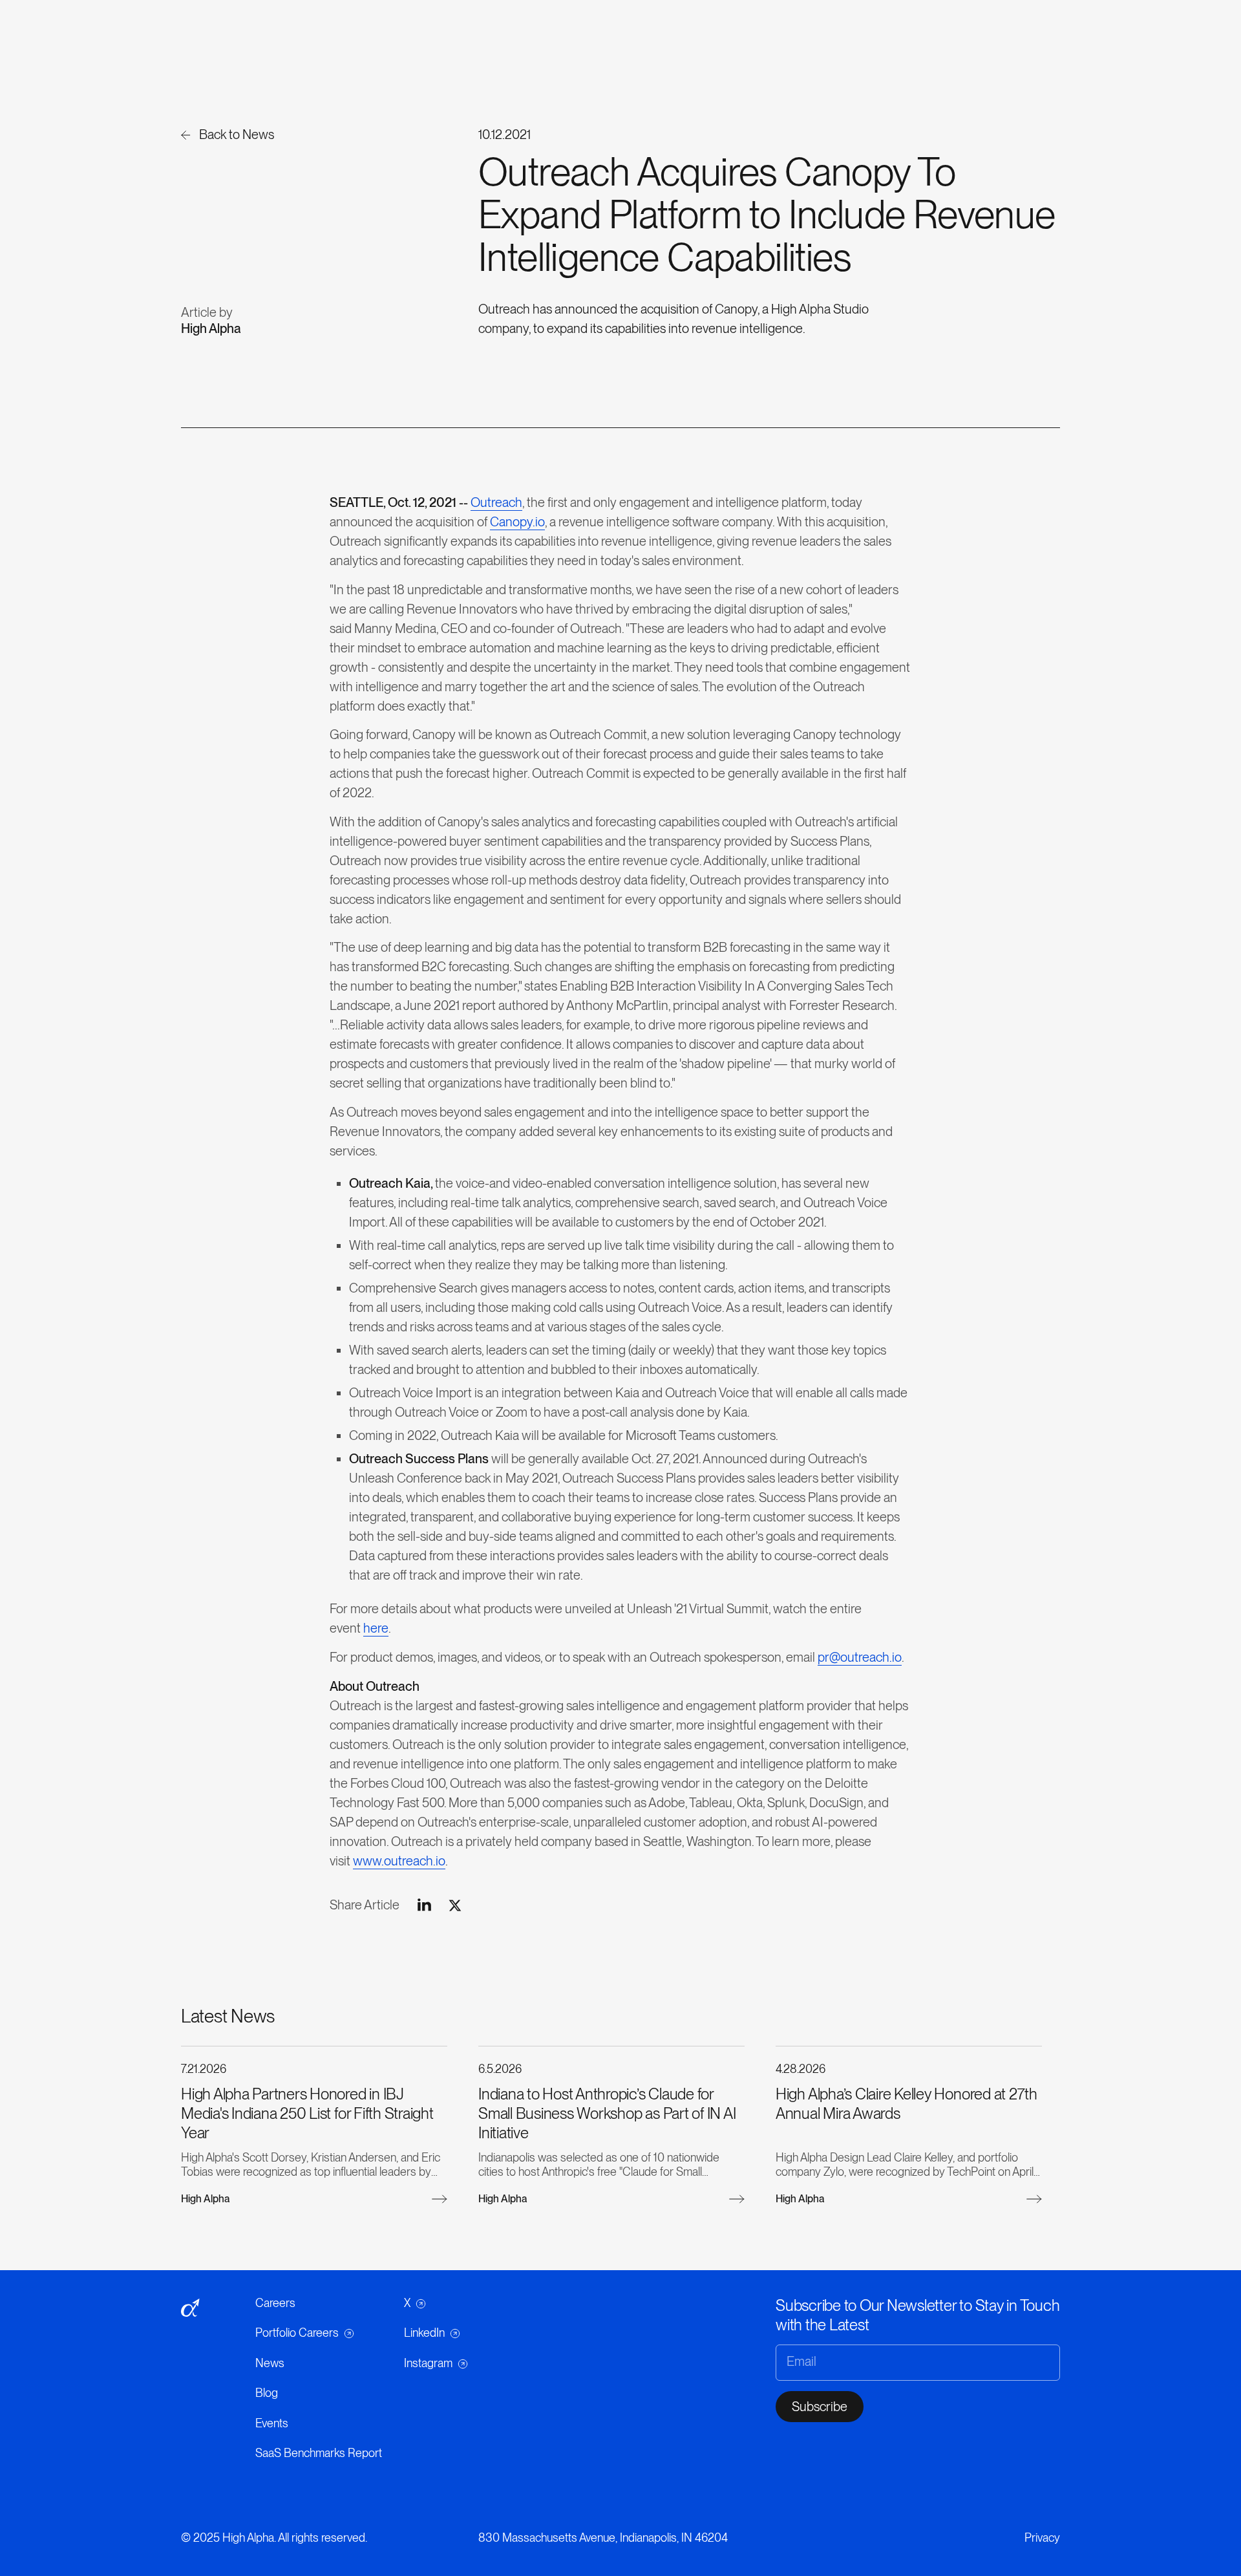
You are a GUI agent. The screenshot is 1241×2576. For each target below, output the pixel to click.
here (376, 1628)
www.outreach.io (399, 1861)
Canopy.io (517, 522)
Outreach (496, 502)
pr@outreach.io (860, 1657)
